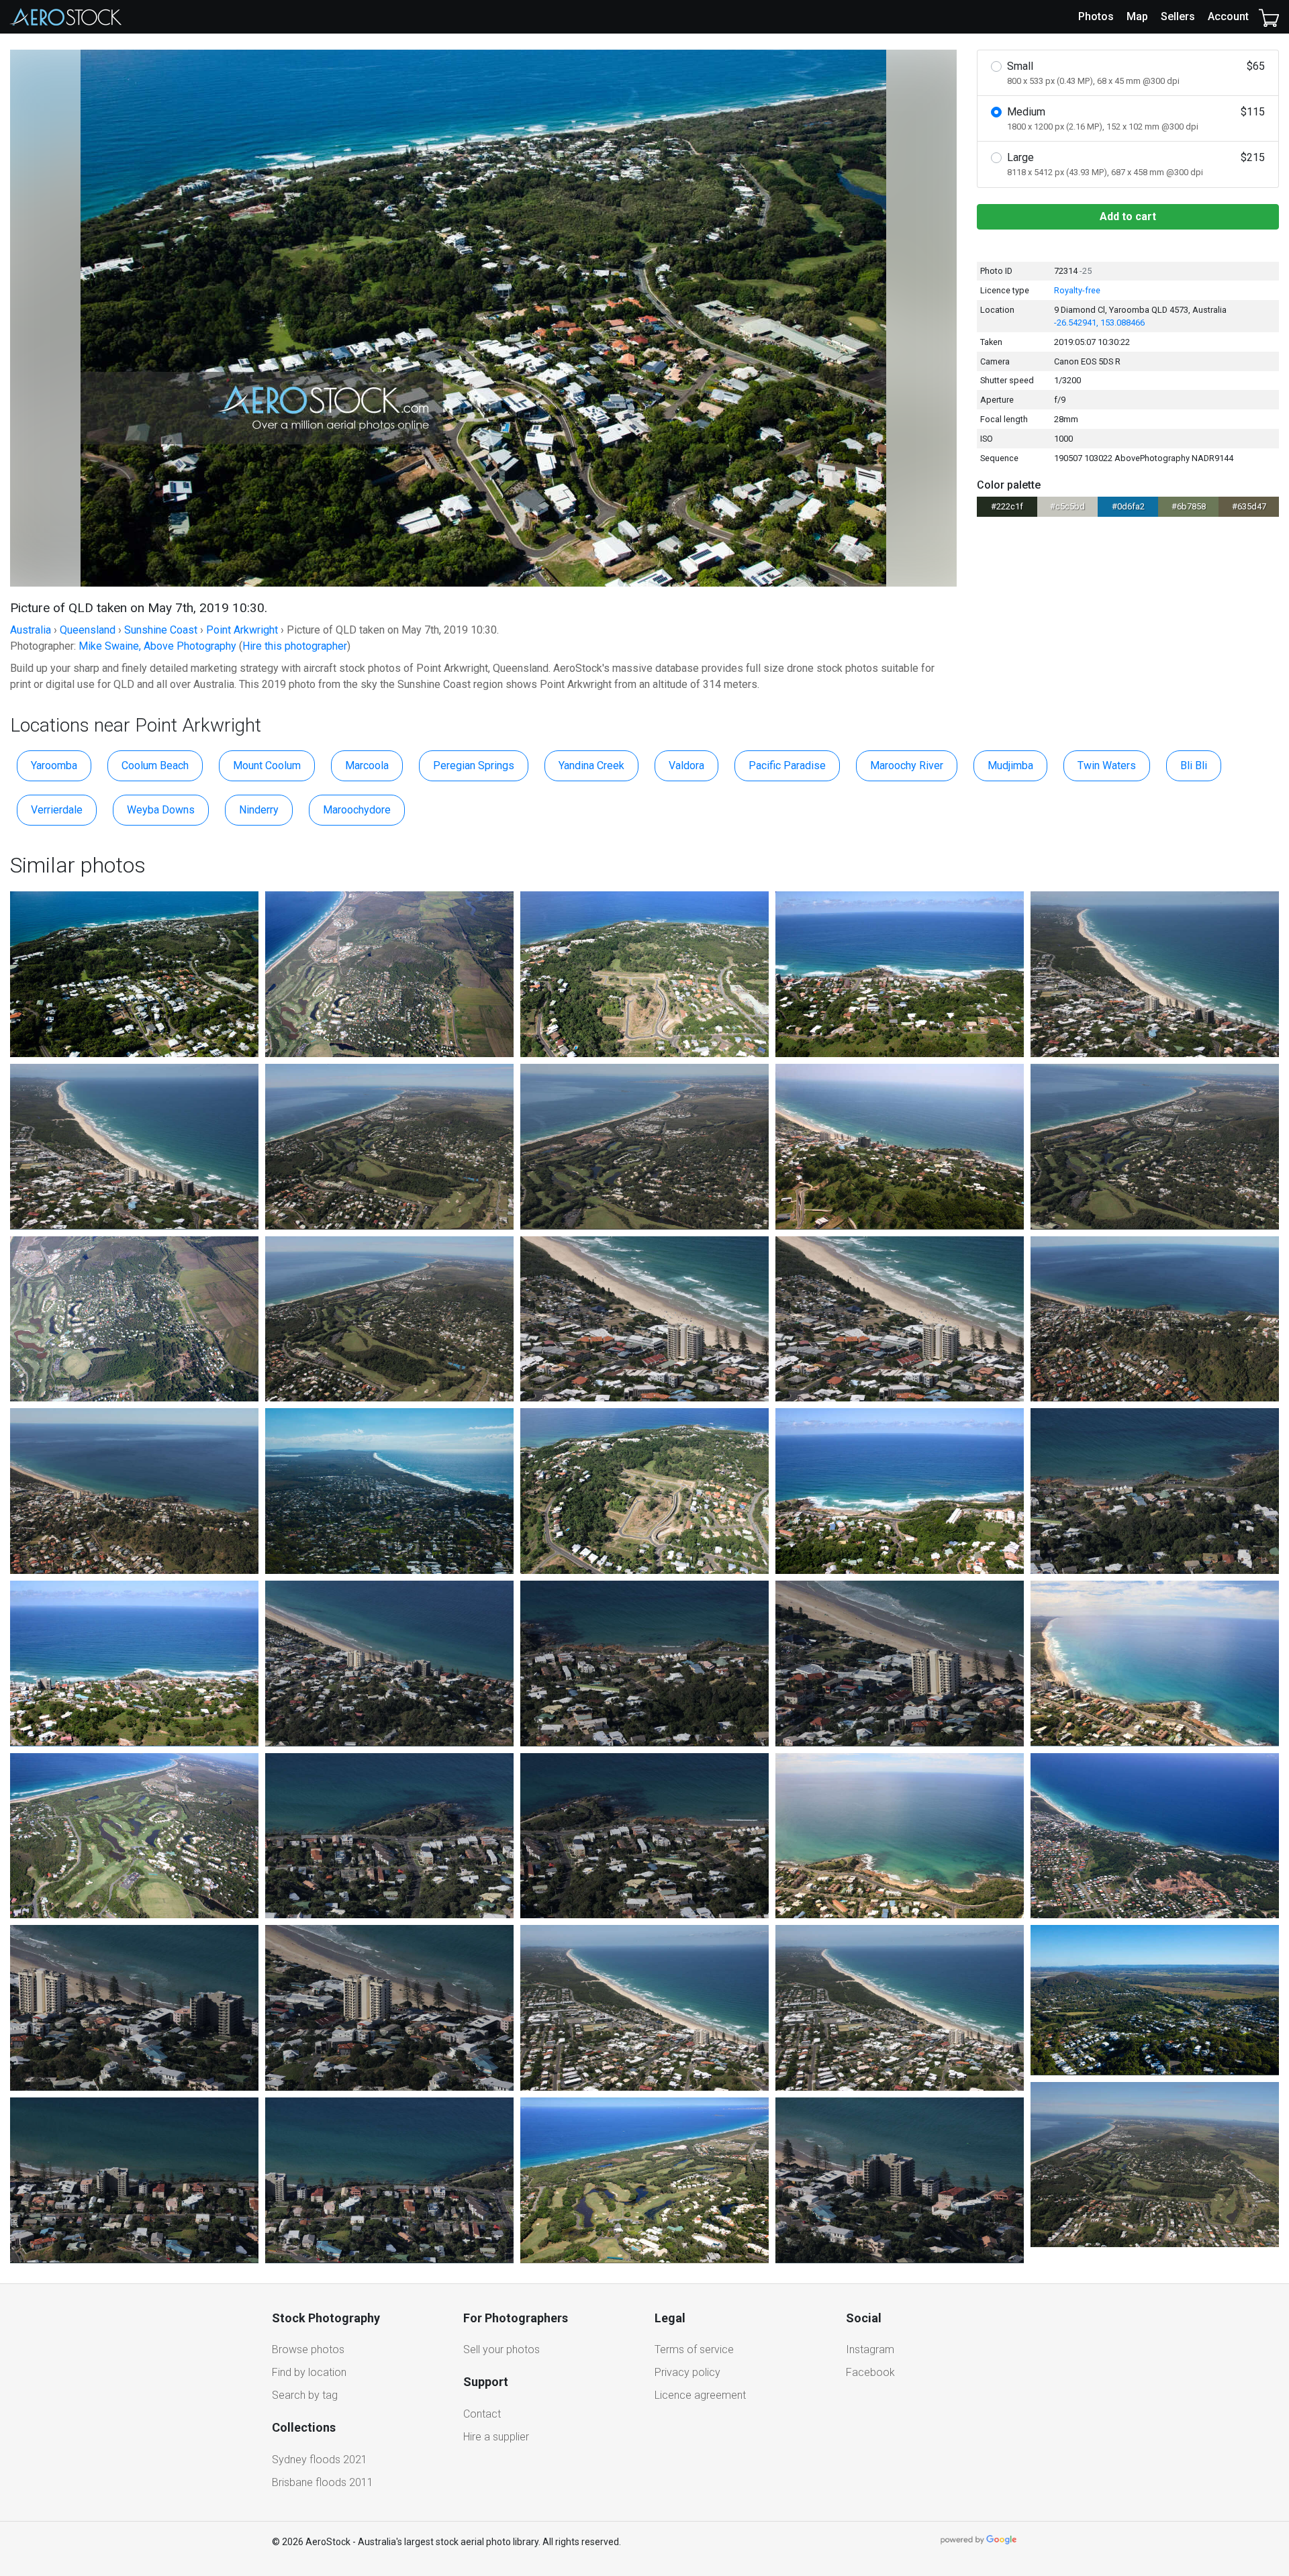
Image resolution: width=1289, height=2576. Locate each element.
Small (1136, 73)
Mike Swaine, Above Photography (157, 646)
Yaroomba (54, 765)
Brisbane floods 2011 (323, 2482)
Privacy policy (687, 2372)
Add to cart (1128, 216)
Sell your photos (502, 2349)
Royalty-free (1077, 290)
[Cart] (1269, 17)
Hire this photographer (295, 646)
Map (1137, 16)
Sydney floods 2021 (320, 2460)
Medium (1136, 118)
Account (1228, 16)
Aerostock (66, 17)
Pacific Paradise (787, 765)
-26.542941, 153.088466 (1099, 323)
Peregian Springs (474, 765)
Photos (1096, 16)
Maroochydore (357, 810)
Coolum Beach (155, 765)
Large (1136, 164)
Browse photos (308, 2349)
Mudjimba (1010, 765)
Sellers (1178, 16)
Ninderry (259, 810)
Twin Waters (1107, 765)
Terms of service (694, 2349)
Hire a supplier (496, 2437)
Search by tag (305, 2395)
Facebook (870, 2372)
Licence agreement (700, 2395)
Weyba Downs (161, 810)
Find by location (309, 2372)
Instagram (870, 2349)
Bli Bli (1194, 765)
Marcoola (367, 765)
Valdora (686, 765)
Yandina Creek (591, 765)
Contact (482, 2414)
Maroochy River (907, 765)
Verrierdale (57, 810)
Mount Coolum (267, 765)
